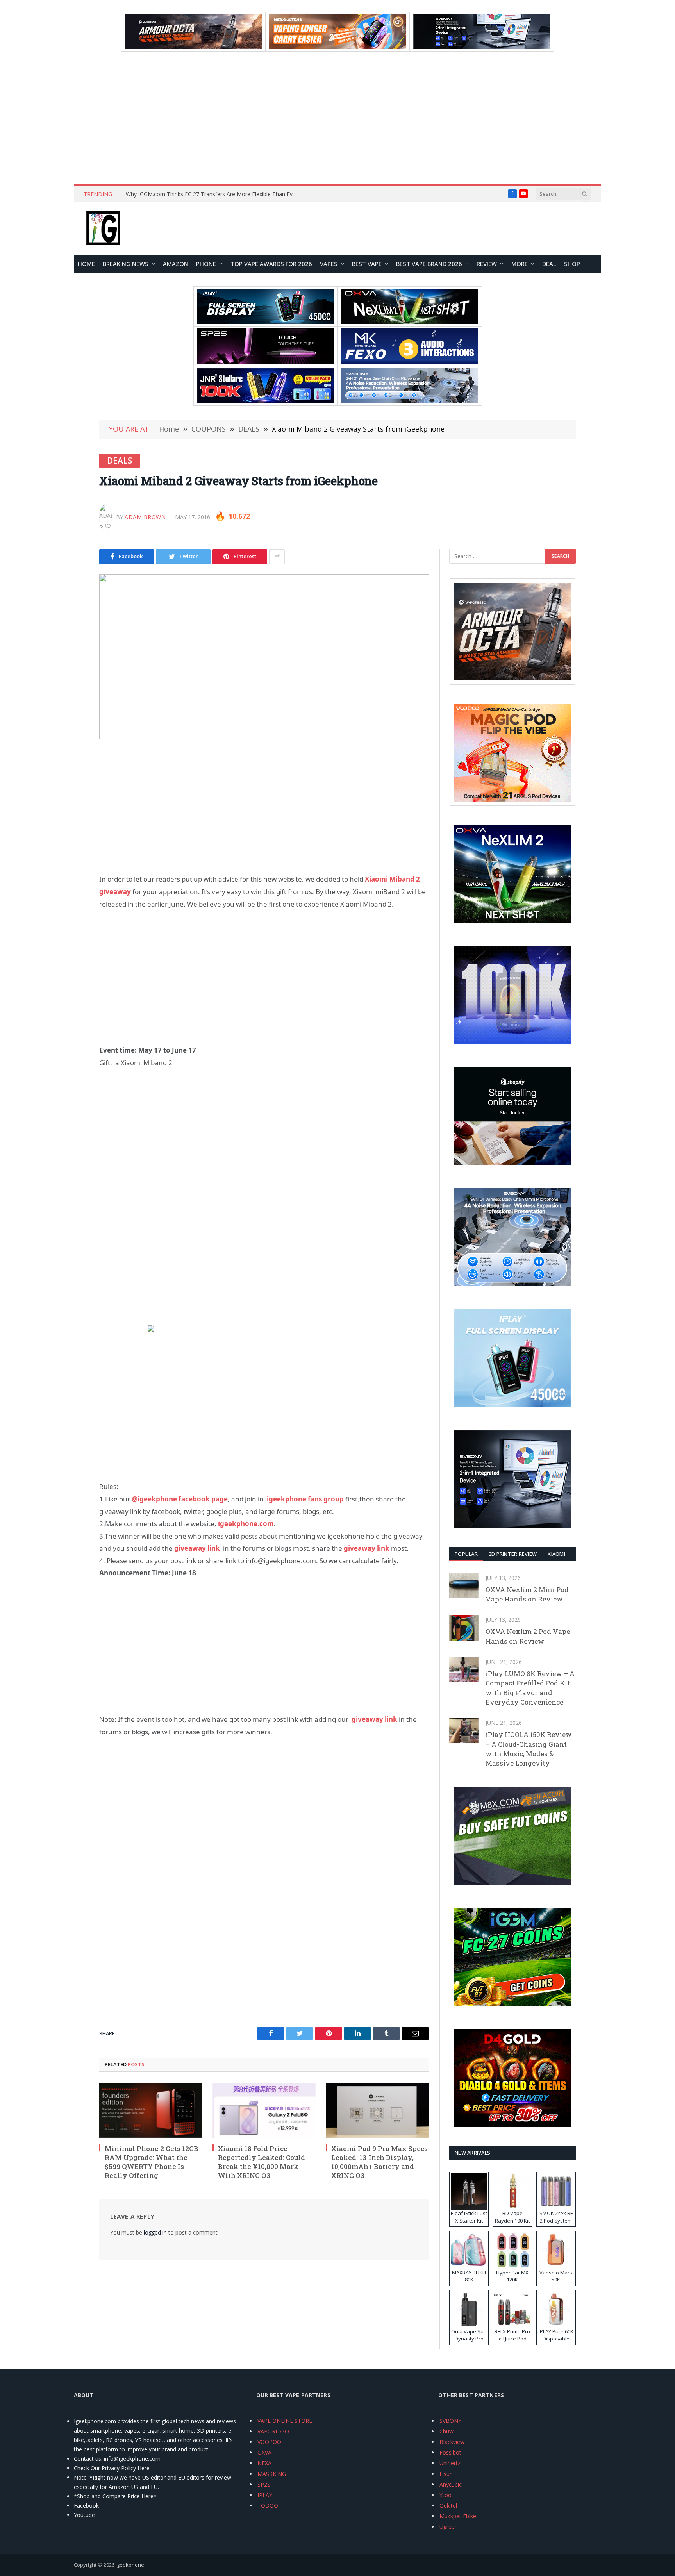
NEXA (264, 2463)
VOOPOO (269, 2442)
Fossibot (450, 2452)
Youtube (84, 2515)
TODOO (268, 2505)
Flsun (446, 2474)
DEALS (120, 461)
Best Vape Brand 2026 (429, 264)
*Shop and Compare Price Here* (115, 2496)
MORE (520, 264)
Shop (572, 264)
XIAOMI (556, 1554)
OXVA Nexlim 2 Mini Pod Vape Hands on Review (527, 1594)
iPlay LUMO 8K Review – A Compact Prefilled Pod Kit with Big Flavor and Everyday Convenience (530, 1688)
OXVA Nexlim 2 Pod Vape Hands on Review (528, 1636)
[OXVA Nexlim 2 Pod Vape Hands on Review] (464, 1627)
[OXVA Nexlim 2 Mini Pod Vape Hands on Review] (464, 1586)
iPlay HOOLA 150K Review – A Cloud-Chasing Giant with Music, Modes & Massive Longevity (529, 1749)
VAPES (329, 264)
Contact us (87, 2459)
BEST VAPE (367, 264)
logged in (155, 2232)
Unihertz (450, 2463)
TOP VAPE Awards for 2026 (271, 264)
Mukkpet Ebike (458, 2516)
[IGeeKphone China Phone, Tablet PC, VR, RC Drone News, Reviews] (103, 229)
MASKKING (272, 2474)
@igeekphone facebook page (180, 1499)
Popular (466, 1554)
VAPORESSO (273, 2431)
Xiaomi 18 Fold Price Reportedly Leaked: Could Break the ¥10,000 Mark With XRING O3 (262, 2162)
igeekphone (130, 2565)
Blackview (452, 2442)
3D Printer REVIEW (513, 1554)
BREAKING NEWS (126, 264)
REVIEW (487, 264)
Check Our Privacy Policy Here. (112, 2468)
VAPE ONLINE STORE (285, 2421)
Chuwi (447, 2431)
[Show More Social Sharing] (277, 557)
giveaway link (197, 1548)
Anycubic (451, 2484)
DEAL (549, 264)
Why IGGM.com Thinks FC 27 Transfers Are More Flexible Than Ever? (213, 194)
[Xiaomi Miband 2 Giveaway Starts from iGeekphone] (264, 657)
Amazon (176, 264)
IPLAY (265, 2495)
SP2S (264, 2484)
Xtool (446, 2495)
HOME (86, 264)
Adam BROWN (145, 517)
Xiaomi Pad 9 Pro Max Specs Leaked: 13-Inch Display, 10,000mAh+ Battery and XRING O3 (379, 2162)
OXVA (264, 2452)
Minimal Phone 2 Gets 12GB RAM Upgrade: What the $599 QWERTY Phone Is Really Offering (152, 2162)
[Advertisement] (337, 118)
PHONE (206, 264)
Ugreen (449, 2527)
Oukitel (448, 2505)
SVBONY (450, 2421)
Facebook (86, 2505)
